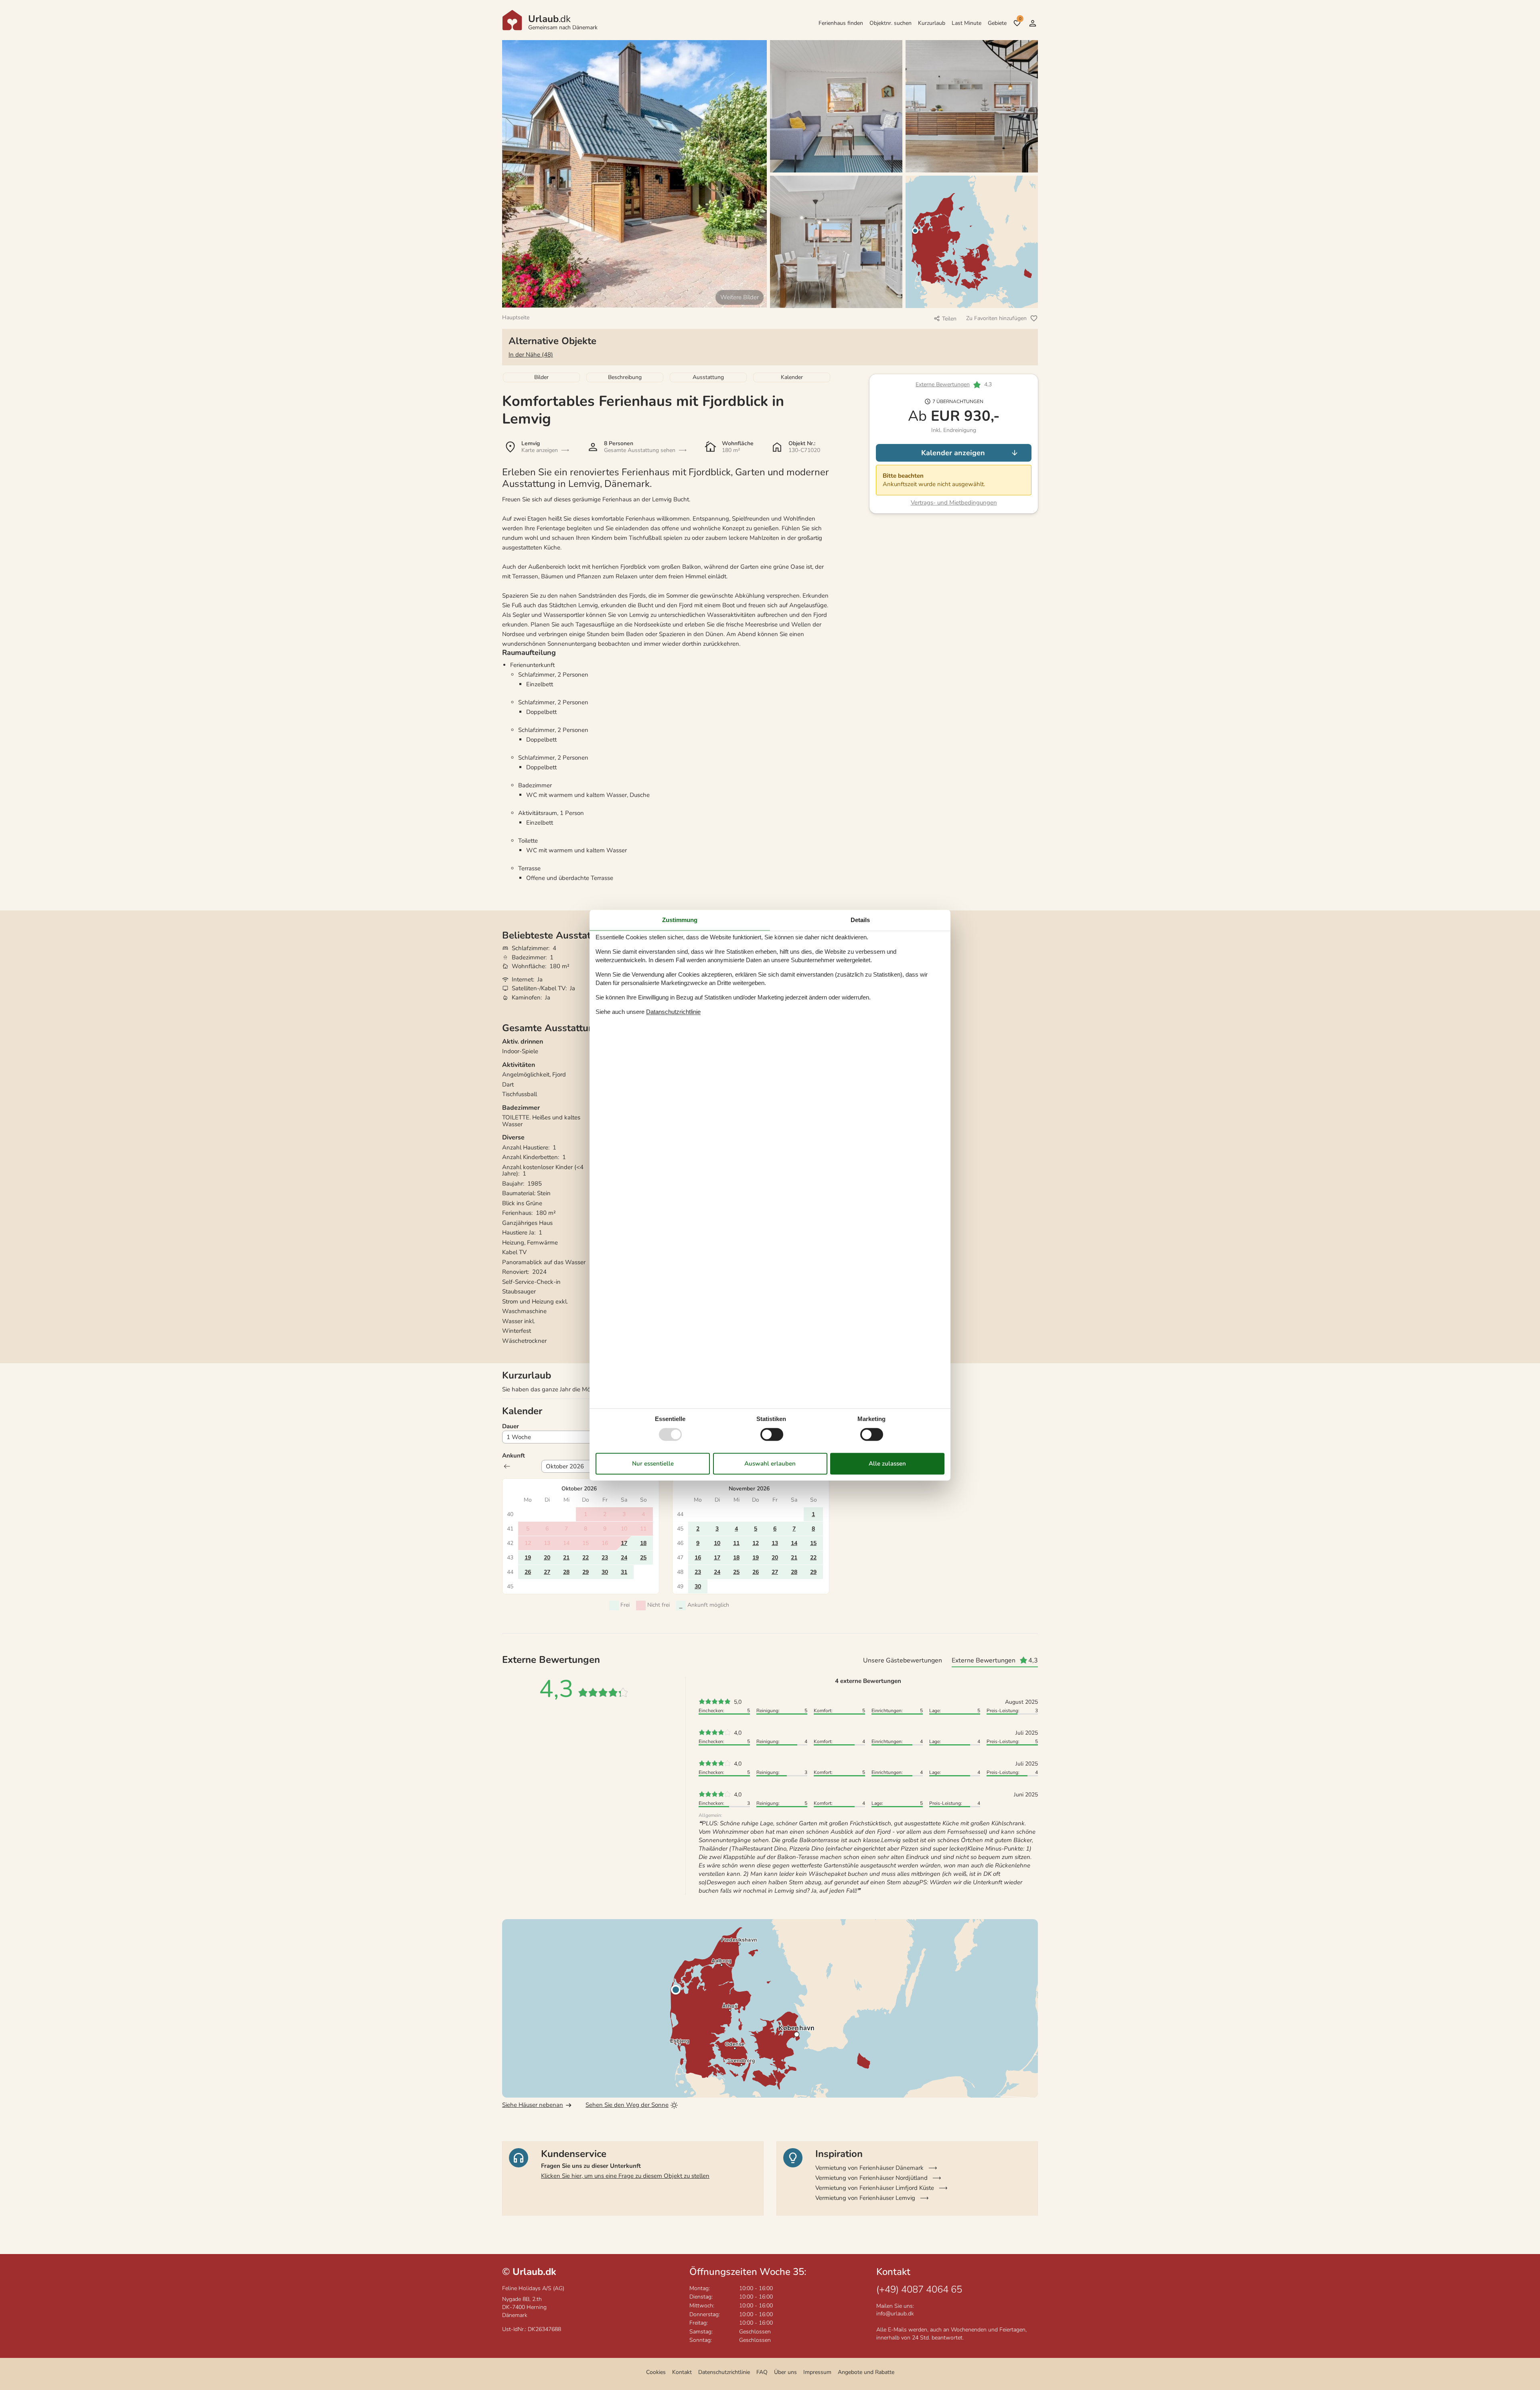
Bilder (541, 377)
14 (794, 1543)
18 (643, 1543)
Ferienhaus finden (841, 23)
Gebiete (997, 23)
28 (566, 1572)
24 (624, 1558)
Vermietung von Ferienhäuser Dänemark (869, 2168)
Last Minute (967, 23)
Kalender (792, 377)
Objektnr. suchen (891, 23)
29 (586, 1572)
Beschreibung (625, 377)
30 (605, 1572)
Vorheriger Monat (507, 1466)
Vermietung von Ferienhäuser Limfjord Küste (875, 2188)
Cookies (656, 2372)
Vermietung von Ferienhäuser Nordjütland (871, 2178)
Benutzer (1033, 23)
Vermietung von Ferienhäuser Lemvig (865, 2198)
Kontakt (682, 2372)
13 (775, 1543)
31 (624, 1572)
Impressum (817, 2372)
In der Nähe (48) (531, 355)
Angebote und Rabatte (866, 2372)
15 (813, 1543)
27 (547, 1572)
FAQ (762, 2372)
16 (698, 1558)
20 (547, 1558)
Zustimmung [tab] (680, 920)
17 (624, 1543)
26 (528, 1572)
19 (528, 1558)
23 (605, 1558)
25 (643, 1558)
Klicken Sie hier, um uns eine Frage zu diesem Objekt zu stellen (625, 2176)
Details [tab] (860, 920)
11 (736, 1543)
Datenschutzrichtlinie (724, 2372)
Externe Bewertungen (943, 385)
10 (717, 1543)
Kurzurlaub (932, 23)
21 (566, 1558)
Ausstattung (708, 377)
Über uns (785, 2372)
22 (586, 1558)
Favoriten (1020, 19)
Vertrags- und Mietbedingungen (954, 503)
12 (756, 1543)
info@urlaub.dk (895, 2314)
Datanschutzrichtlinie (673, 1012)
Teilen (949, 319)
